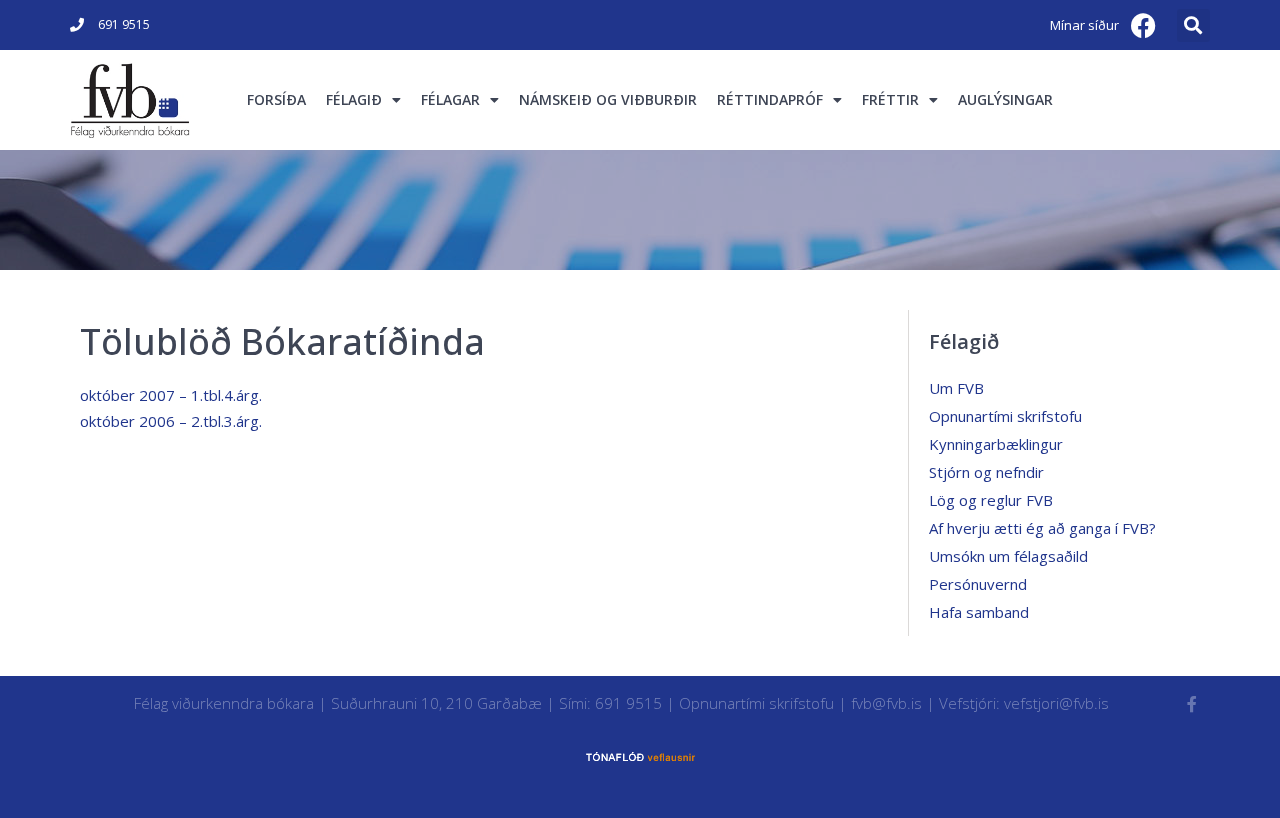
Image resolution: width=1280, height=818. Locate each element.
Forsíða (276, 99)
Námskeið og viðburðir (608, 99)
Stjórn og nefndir (986, 472)
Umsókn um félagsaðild (1008, 556)
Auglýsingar (1005, 99)
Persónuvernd (978, 584)
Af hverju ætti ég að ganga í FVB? (1042, 528)
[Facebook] (1144, 25)
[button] (1193, 25)
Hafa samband (979, 612)
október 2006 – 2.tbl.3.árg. (171, 421)
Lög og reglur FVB (991, 500)
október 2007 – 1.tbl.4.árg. (171, 395)
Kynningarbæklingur (996, 444)
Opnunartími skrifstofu (1005, 416)
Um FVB (956, 388)
